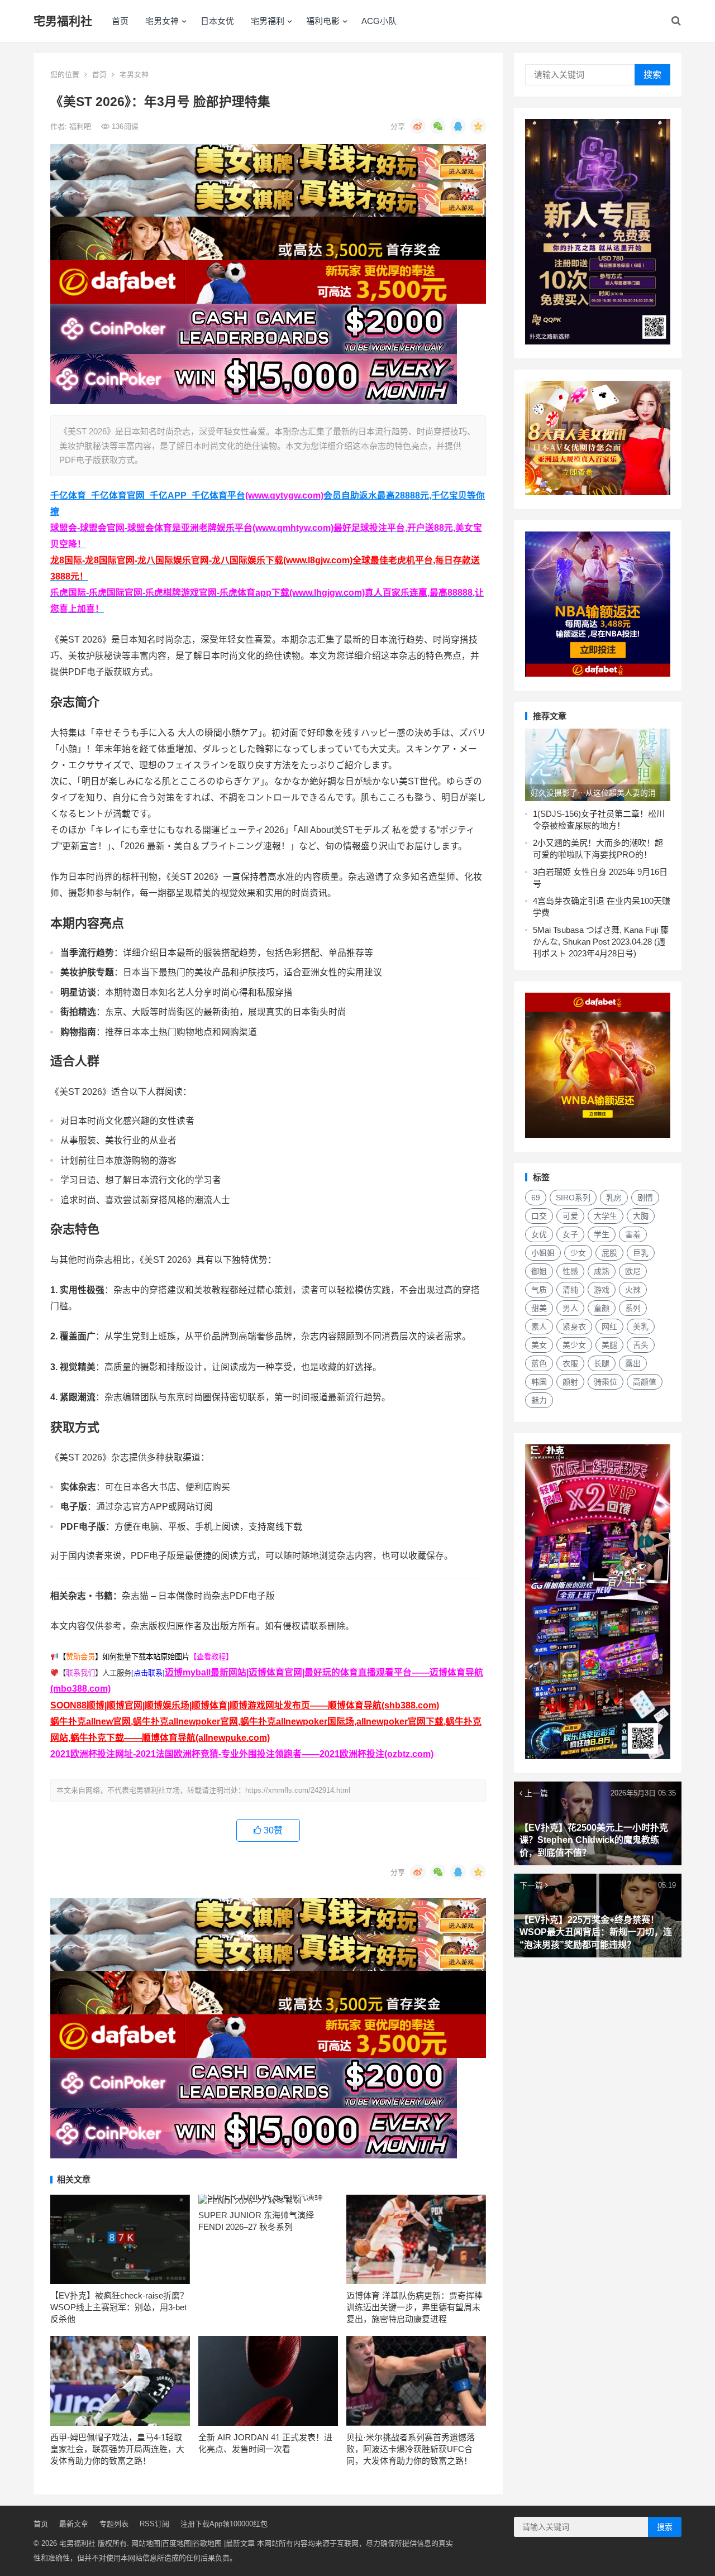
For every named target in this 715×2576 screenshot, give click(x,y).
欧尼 (633, 1271)
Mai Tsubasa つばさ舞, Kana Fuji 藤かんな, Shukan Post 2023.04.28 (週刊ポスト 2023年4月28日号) (601, 942)
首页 (120, 21)
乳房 (614, 1198)
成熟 (602, 1271)
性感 (570, 1271)
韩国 (539, 1382)
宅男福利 (268, 21)
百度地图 (177, 2543)
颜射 (570, 1382)
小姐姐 (543, 1253)
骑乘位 (606, 1382)
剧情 (645, 1198)
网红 (609, 1327)
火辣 (633, 1290)
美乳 (641, 1327)
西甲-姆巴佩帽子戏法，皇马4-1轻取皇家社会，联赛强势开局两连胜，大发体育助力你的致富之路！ (117, 2449)
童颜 (602, 1308)
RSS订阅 (154, 2524)
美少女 (574, 1345)
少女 (578, 1253)
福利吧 (81, 126)
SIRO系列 (573, 1198)
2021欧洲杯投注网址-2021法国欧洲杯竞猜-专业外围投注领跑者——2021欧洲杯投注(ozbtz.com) (242, 1754)
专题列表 (114, 2524)
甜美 (539, 1308)
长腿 (602, 1363)
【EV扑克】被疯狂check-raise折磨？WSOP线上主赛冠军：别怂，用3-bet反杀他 (119, 2307)
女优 (539, 1234)
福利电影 (323, 21)
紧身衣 (574, 1327)
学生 (602, 1234)
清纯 (570, 1290)
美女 (539, 1345)
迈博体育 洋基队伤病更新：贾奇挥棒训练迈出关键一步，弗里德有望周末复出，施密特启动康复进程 (414, 2307)
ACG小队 (379, 21)
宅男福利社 (63, 21)
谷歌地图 (207, 2543)
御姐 (539, 1271)
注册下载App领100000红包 (224, 2524)
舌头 (641, 1345)
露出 (633, 1363)
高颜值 (645, 1382)
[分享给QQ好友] (458, 126)
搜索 (652, 75)
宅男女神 (162, 21)
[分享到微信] (438, 126)
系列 (633, 1308)
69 (536, 1198)
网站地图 (146, 2543)
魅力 (539, 1400)
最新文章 (74, 2524)
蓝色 (539, 1363)
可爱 (570, 1216)
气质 (539, 1290)
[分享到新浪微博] (418, 126)
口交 (539, 1216)
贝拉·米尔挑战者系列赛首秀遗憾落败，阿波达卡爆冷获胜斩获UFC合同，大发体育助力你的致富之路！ (411, 2449)
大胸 (641, 1216)
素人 (539, 1327)
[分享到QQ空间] (478, 126)
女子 (570, 1234)
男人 (570, 1308)
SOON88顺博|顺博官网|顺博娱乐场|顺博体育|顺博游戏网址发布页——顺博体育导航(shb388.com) (245, 1705)
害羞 (633, 1234)
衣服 (570, 1363)
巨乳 (641, 1253)
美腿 (609, 1345)
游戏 (602, 1290)
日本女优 (217, 21)
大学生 (606, 1216)
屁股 (609, 1253)
